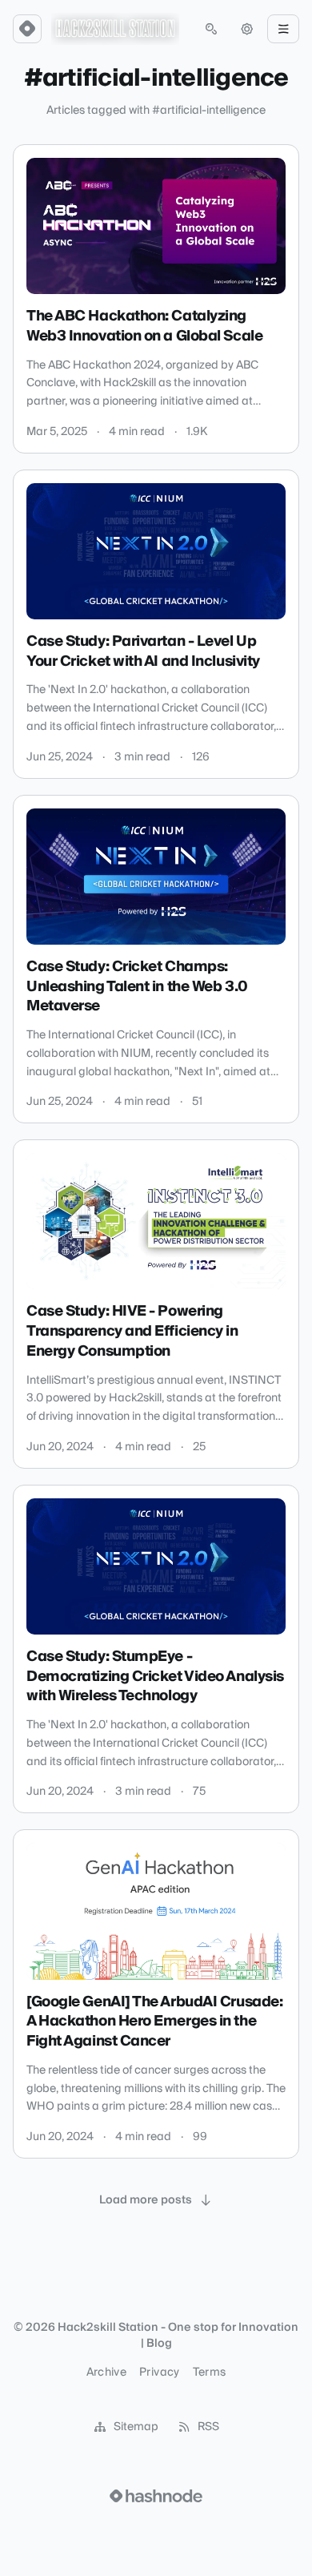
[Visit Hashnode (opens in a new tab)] (156, 2496)
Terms (210, 2372)
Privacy (159, 2372)
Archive (106, 2372)
